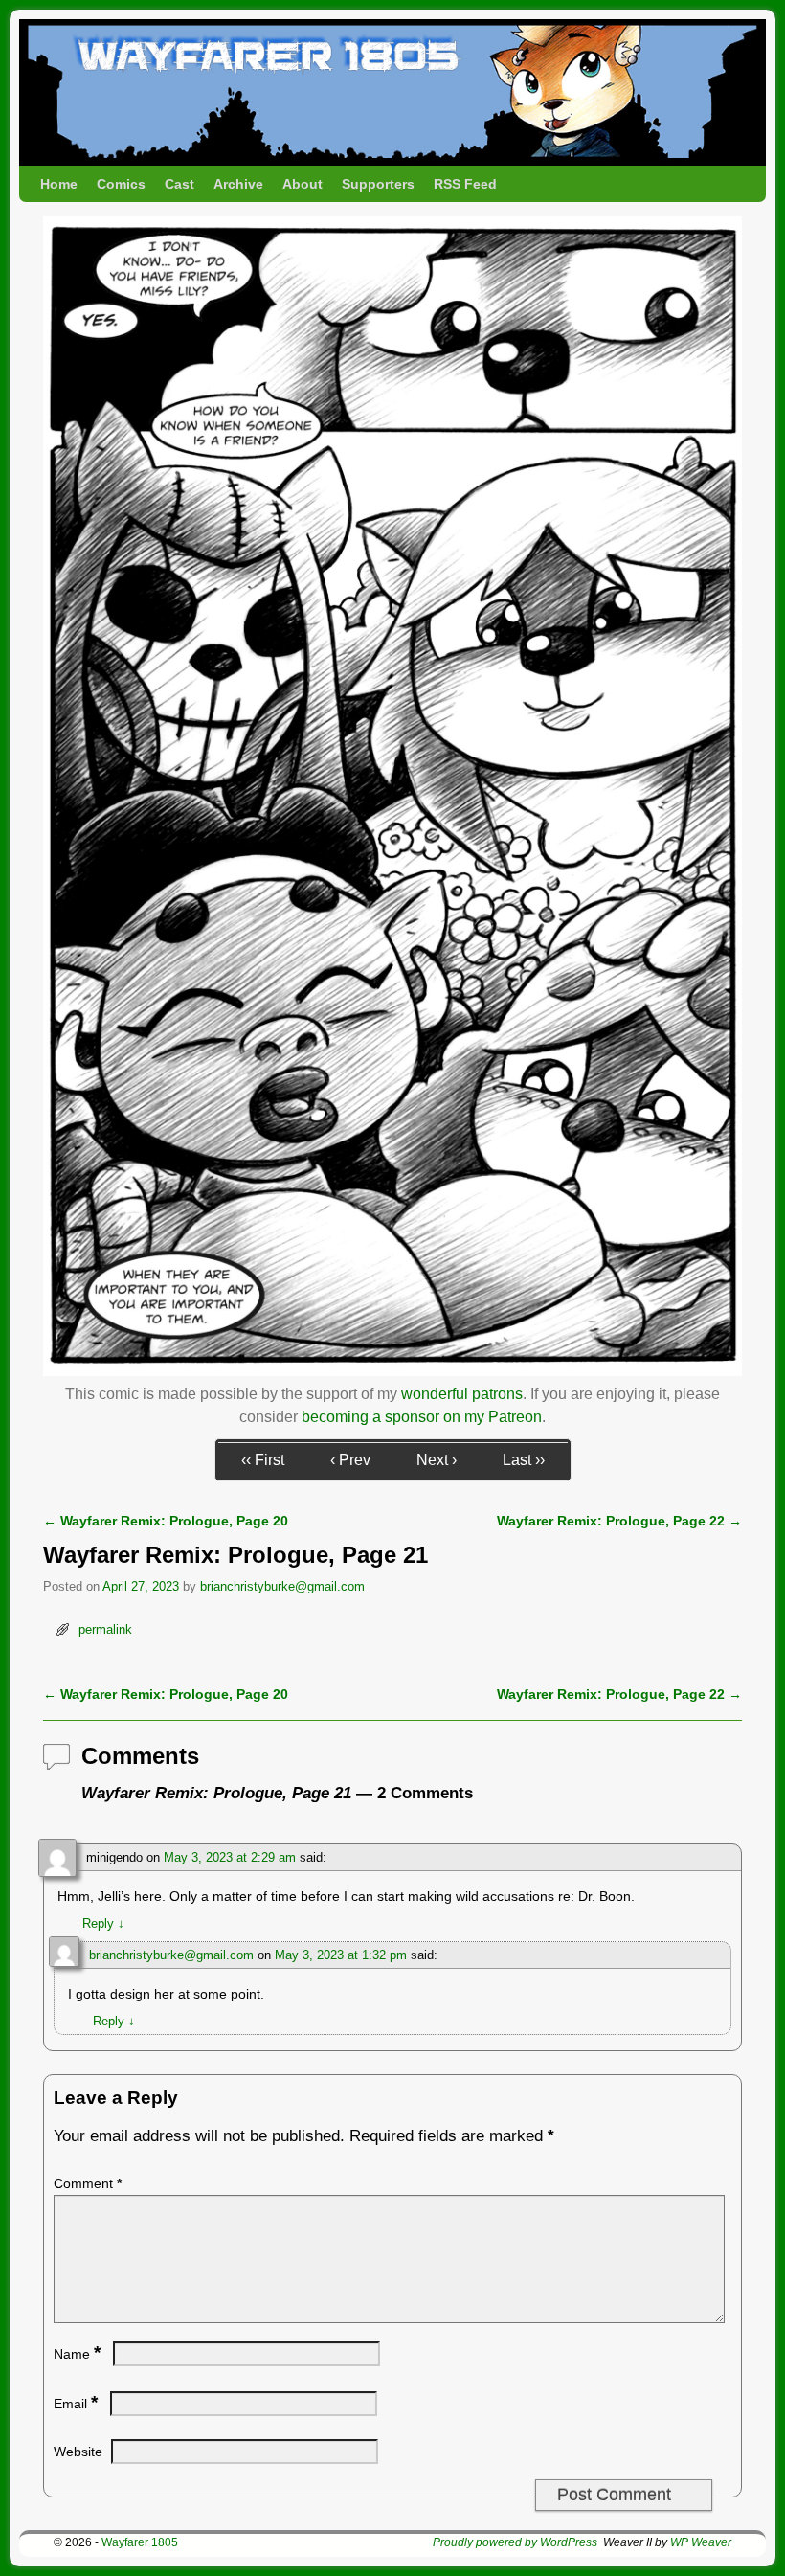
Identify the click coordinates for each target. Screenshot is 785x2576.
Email (76, 2404)
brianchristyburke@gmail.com (282, 1586)
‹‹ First (263, 1460)
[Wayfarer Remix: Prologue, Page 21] (392, 1371)
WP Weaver (701, 2542)
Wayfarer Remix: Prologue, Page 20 (166, 1521)
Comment (88, 2183)
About (303, 184)
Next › (437, 1460)
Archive (238, 184)
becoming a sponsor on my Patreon (422, 1417)
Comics (121, 184)
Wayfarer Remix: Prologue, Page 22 (619, 1521)
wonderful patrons (462, 1394)
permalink (105, 1629)
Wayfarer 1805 (140, 2542)
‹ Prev (350, 1460)
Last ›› (524, 1460)
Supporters (378, 184)
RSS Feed (465, 184)
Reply (103, 1923)
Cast (179, 184)
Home (59, 184)
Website (78, 2452)
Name (77, 2354)
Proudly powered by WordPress (515, 2542)
